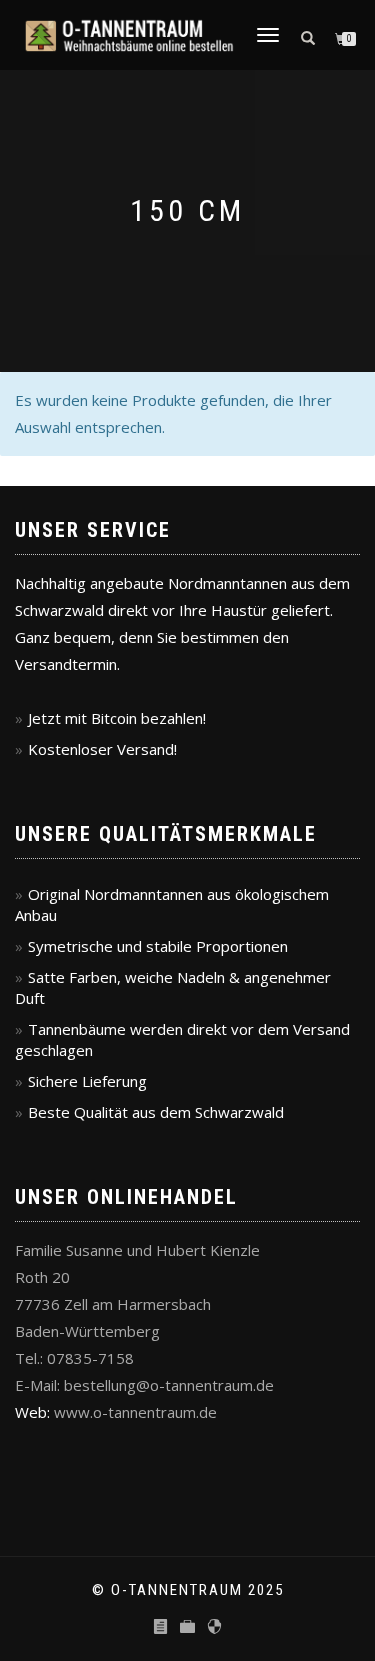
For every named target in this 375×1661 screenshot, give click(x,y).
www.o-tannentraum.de (135, 1412)
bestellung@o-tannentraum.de (169, 1385)
